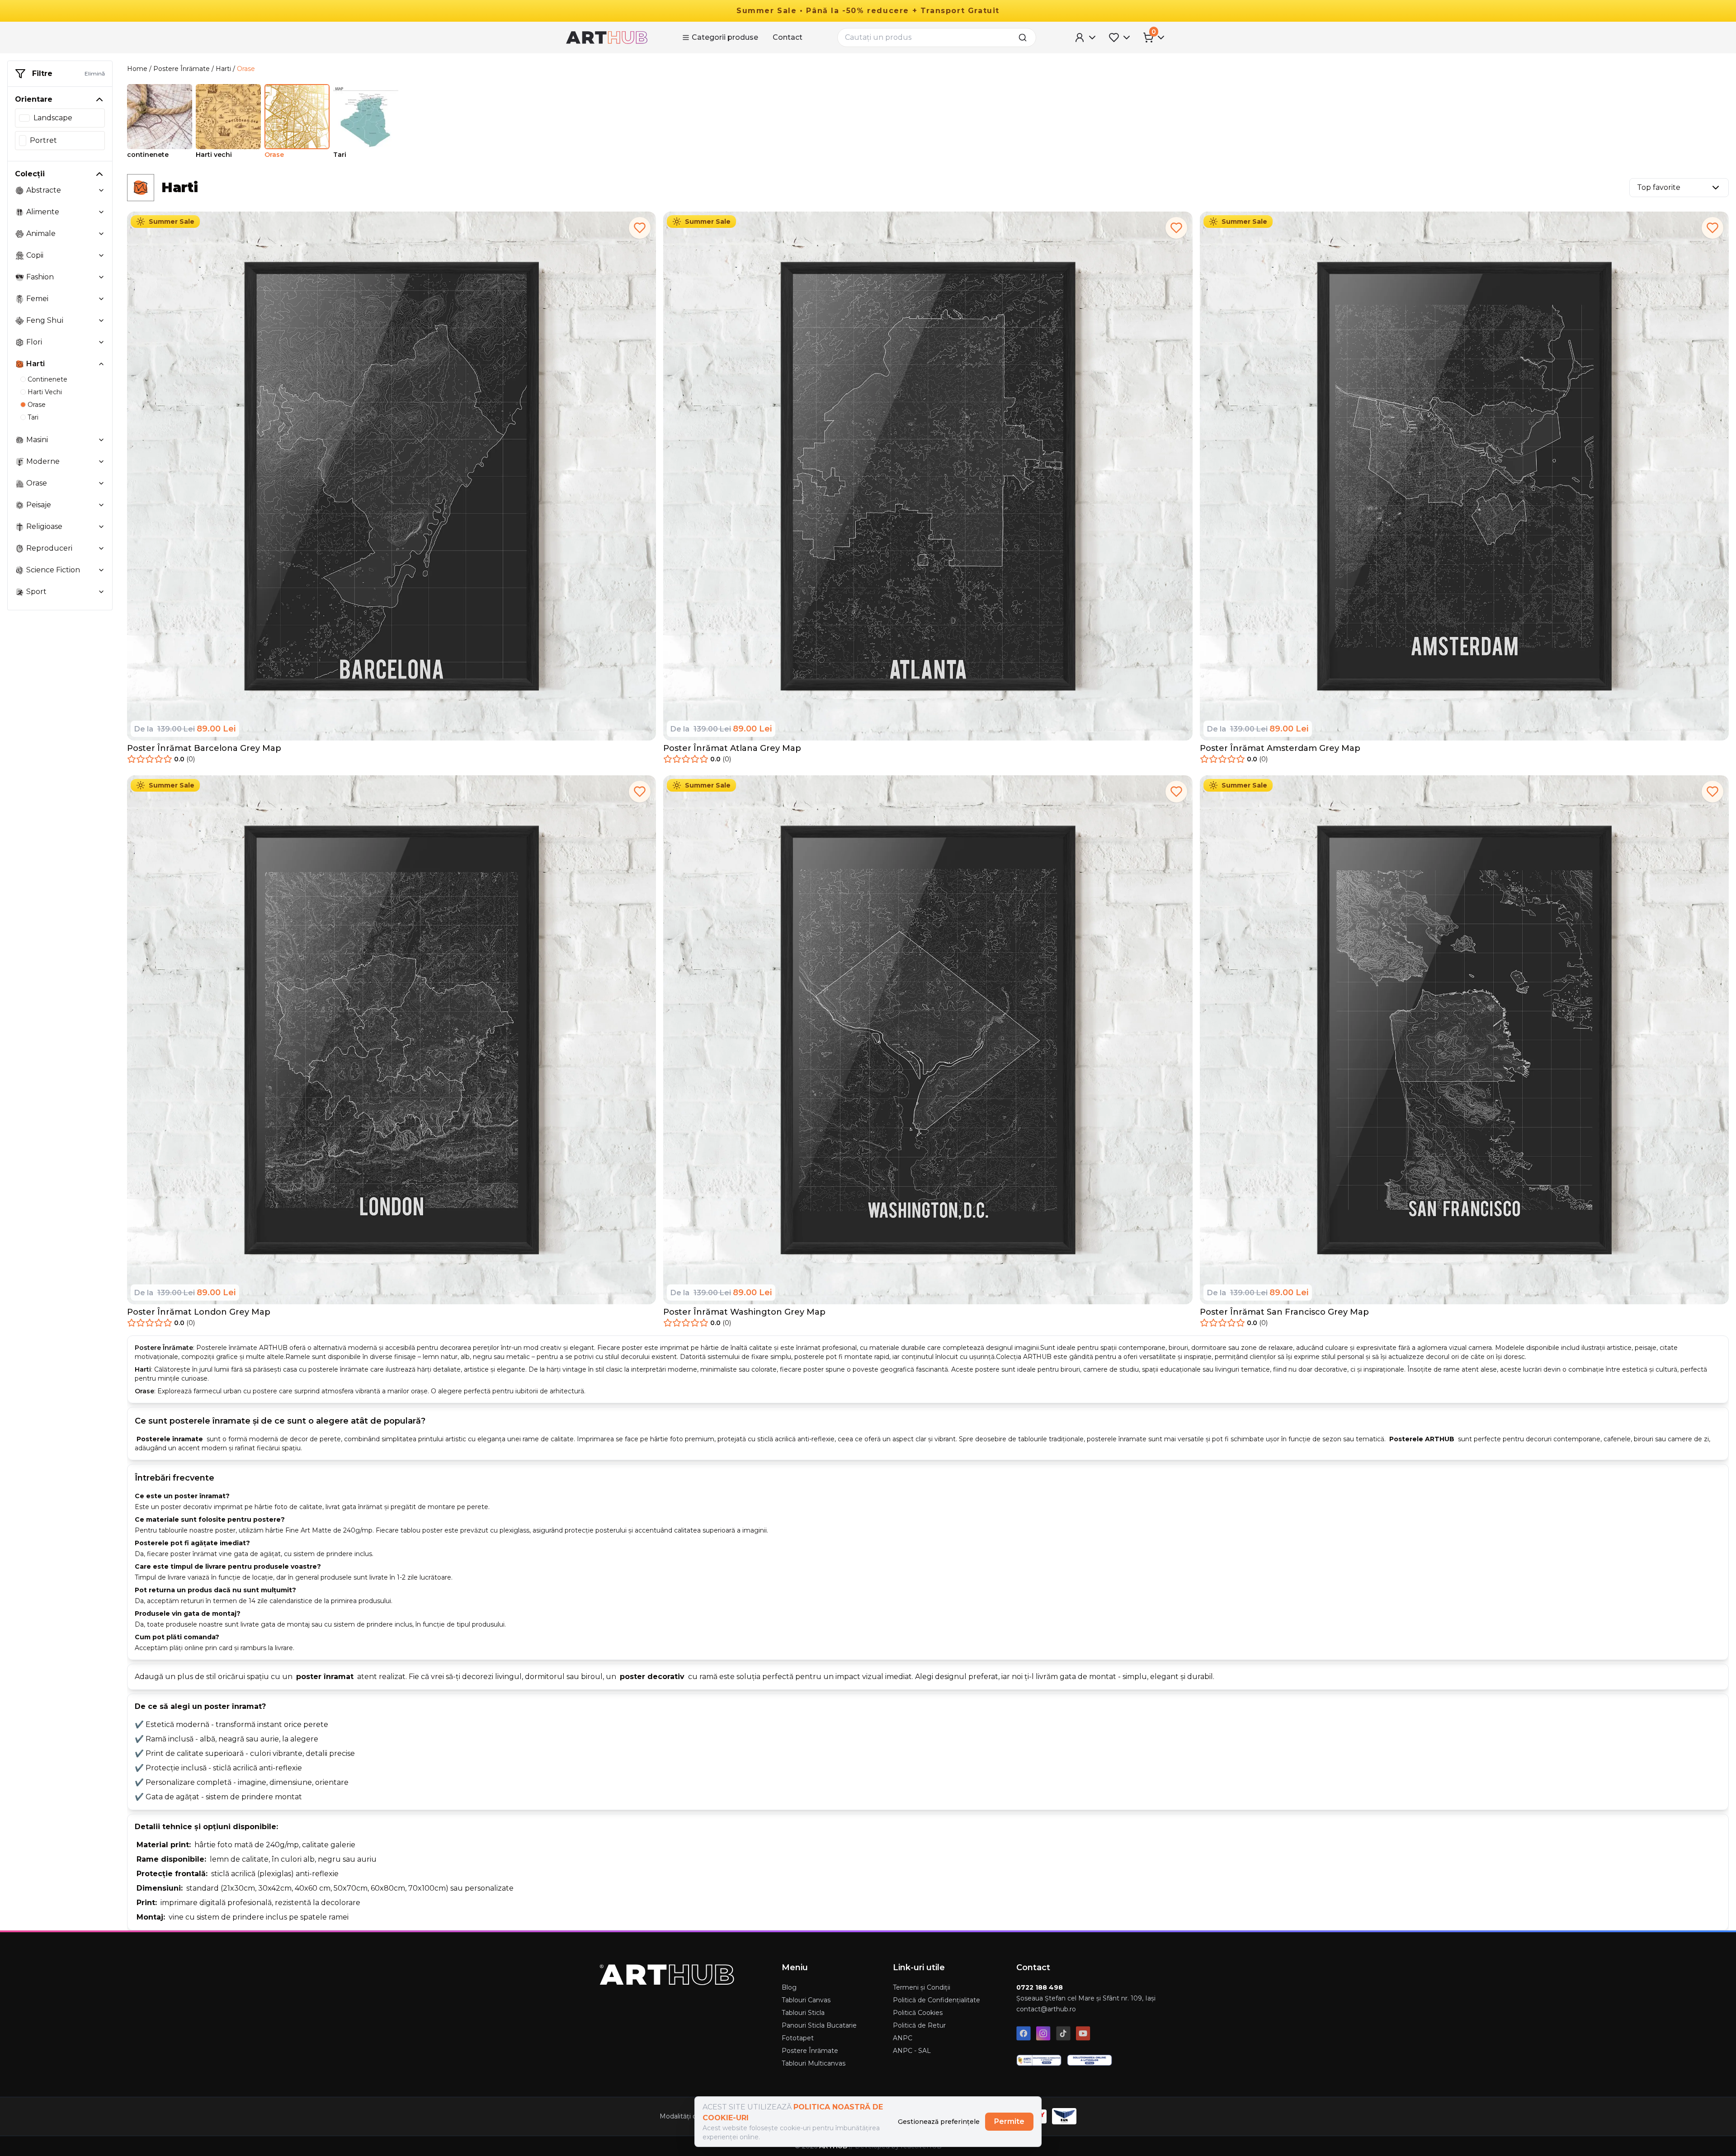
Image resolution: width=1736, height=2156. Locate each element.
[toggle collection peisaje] (101, 505)
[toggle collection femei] (101, 299)
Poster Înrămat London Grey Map (199, 1312)
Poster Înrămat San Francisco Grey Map (1284, 1312)
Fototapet (798, 2038)
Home (137, 69)
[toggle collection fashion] (101, 277)
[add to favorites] (640, 228)
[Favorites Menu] (1120, 38)
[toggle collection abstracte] (101, 190)
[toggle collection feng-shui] (101, 321)
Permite (1009, 2121)
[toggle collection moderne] (101, 462)
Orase (246, 69)
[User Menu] (1086, 38)
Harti (223, 69)
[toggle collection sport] (101, 592)
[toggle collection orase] (101, 483)
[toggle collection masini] (101, 440)
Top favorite (1659, 187)
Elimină (95, 73)
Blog (789, 1987)
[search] (1025, 38)
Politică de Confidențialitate (936, 2000)
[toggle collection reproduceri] (101, 548)
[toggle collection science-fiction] (101, 570)
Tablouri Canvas (806, 2000)
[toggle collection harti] (101, 364)
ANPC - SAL (912, 2051)
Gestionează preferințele (939, 2122)
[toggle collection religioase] (101, 527)
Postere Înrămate (182, 69)
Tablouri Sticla (803, 2013)
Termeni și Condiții (922, 1987)
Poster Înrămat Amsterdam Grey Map (1280, 748)
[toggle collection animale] (101, 234)
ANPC (903, 2038)
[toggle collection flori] (101, 342)
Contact (788, 37)
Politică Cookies (918, 2013)
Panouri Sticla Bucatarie (819, 2025)
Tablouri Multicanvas (814, 2063)
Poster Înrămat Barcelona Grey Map (204, 748)
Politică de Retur (919, 2025)
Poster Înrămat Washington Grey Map (744, 1312)
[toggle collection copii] (101, 255)
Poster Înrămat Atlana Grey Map (732, 748)
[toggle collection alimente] (101, 212)
